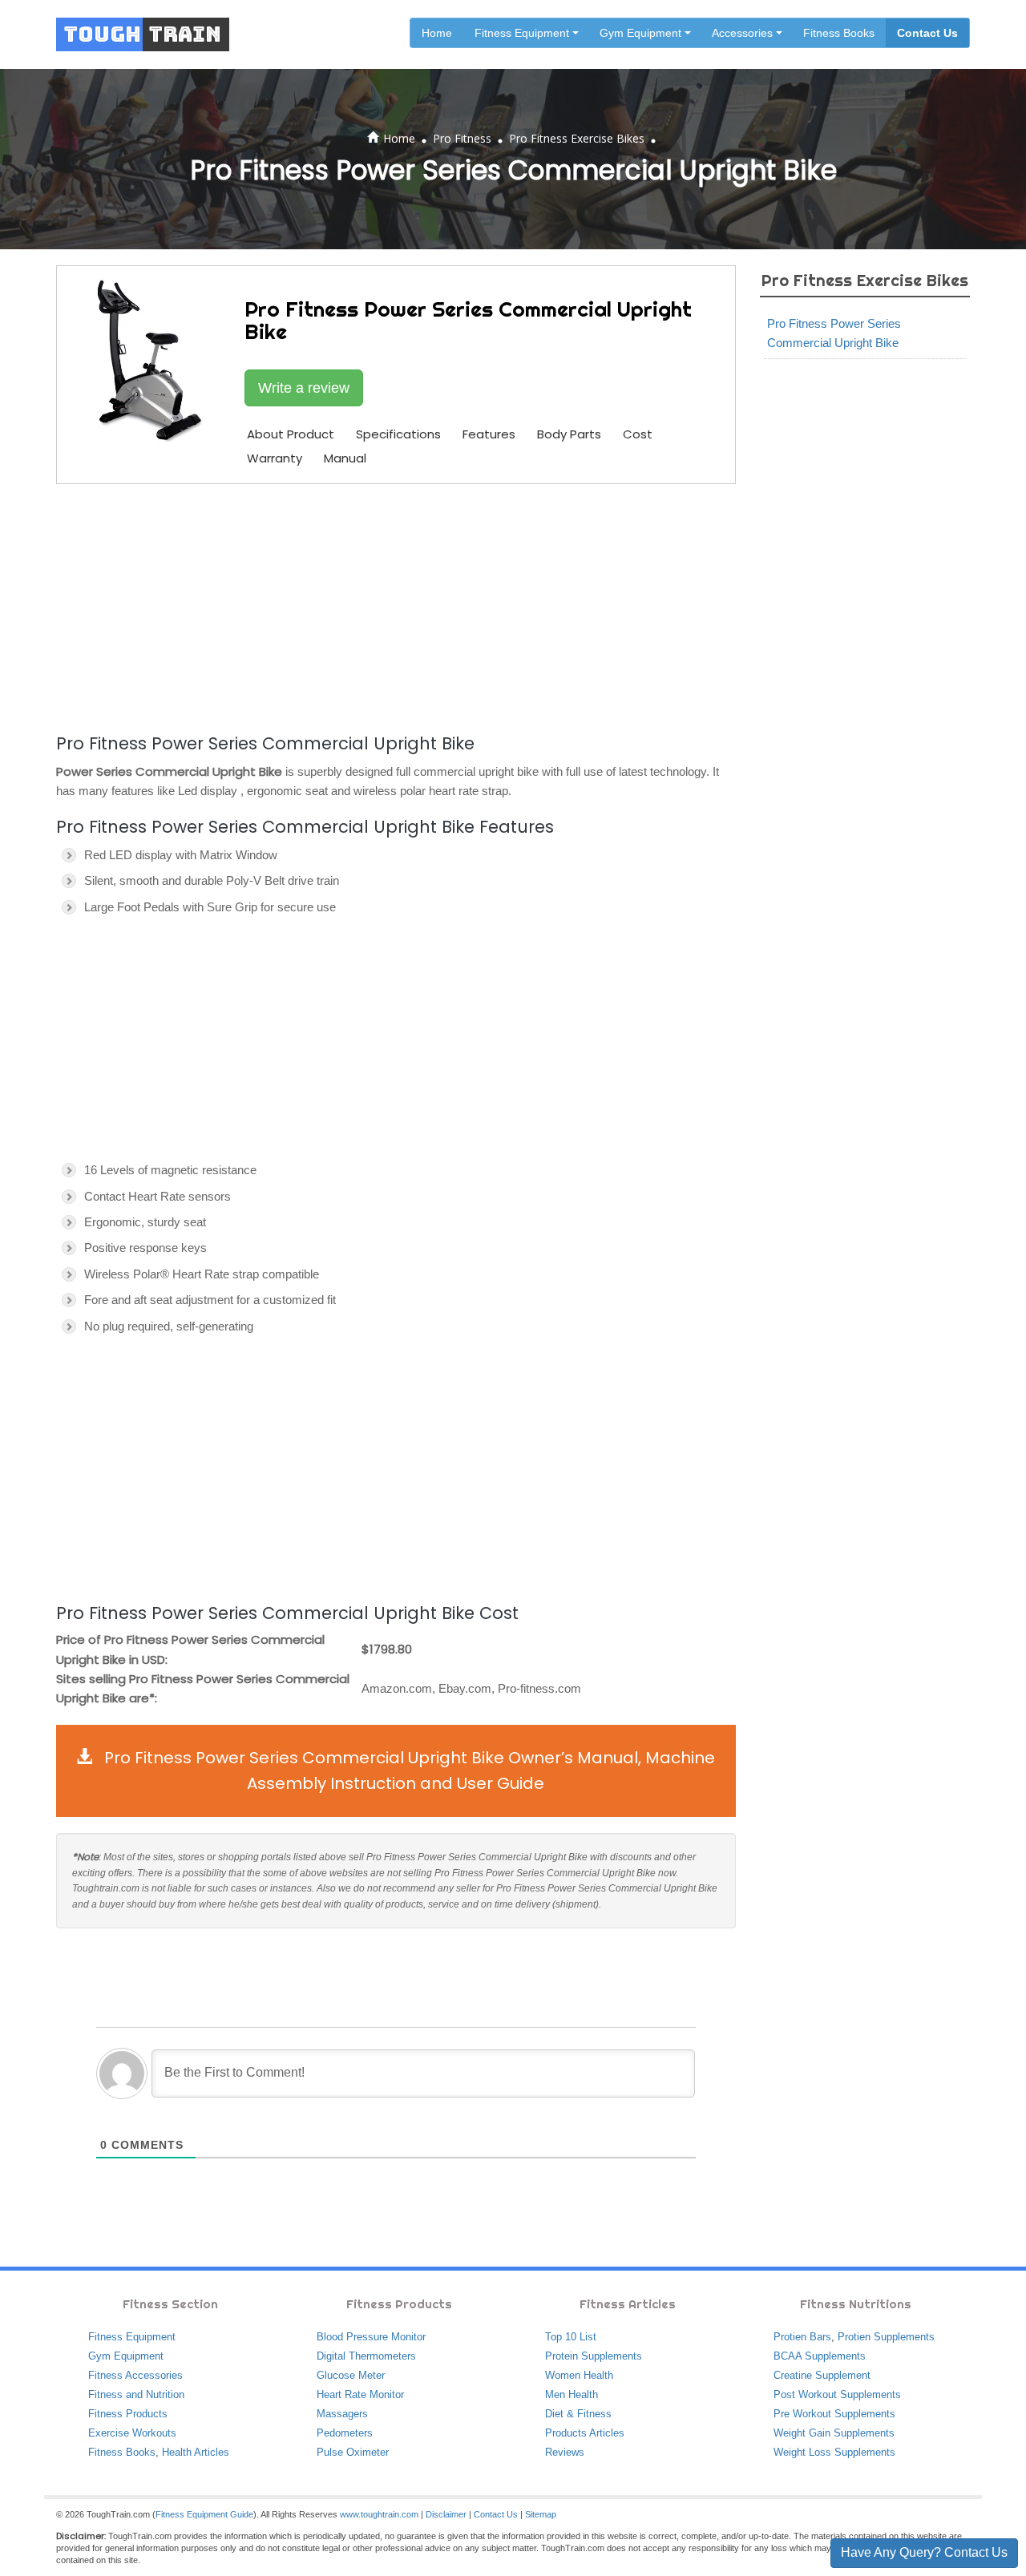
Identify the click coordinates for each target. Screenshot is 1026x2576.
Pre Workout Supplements (834, 2414)
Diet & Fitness (578, 2414)
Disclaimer (446, 2514)
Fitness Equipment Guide (204, 2514)
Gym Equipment (126, 2356)
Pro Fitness (462, 138)
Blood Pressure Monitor (371, 2337)
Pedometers (345, 2433)
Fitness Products (128, 2414)
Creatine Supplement (822, 2375)
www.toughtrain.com (379, 2514)
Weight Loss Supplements (834, 2452)
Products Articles (585, 2433)
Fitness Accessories (135, 2375)
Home (437, 33)
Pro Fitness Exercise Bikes (577, 138)
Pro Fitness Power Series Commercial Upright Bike (834, 333)
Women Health (579, 2375)
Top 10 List (571, 2337)
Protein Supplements (594, 2356)
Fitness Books (839, 33)
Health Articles (196, 2452)
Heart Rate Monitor (360, 2394)
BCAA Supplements (820, 2356)
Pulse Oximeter (353, 2452)
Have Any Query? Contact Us (924, 2552)
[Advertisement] (396, 606)
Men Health (572, 2394)
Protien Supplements (886, 2337)
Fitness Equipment (132, 2337)
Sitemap (541, 2514)
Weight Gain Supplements (834, 2433)
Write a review (304, 388)
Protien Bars (802, 2337)
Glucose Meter (351, 2375)
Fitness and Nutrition (136, 2394)
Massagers (342, 2414)
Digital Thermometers (366, 2356)
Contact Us (927, 33)
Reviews (565, 2452)
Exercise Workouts (132, 2433)
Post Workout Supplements (837, 2394)
